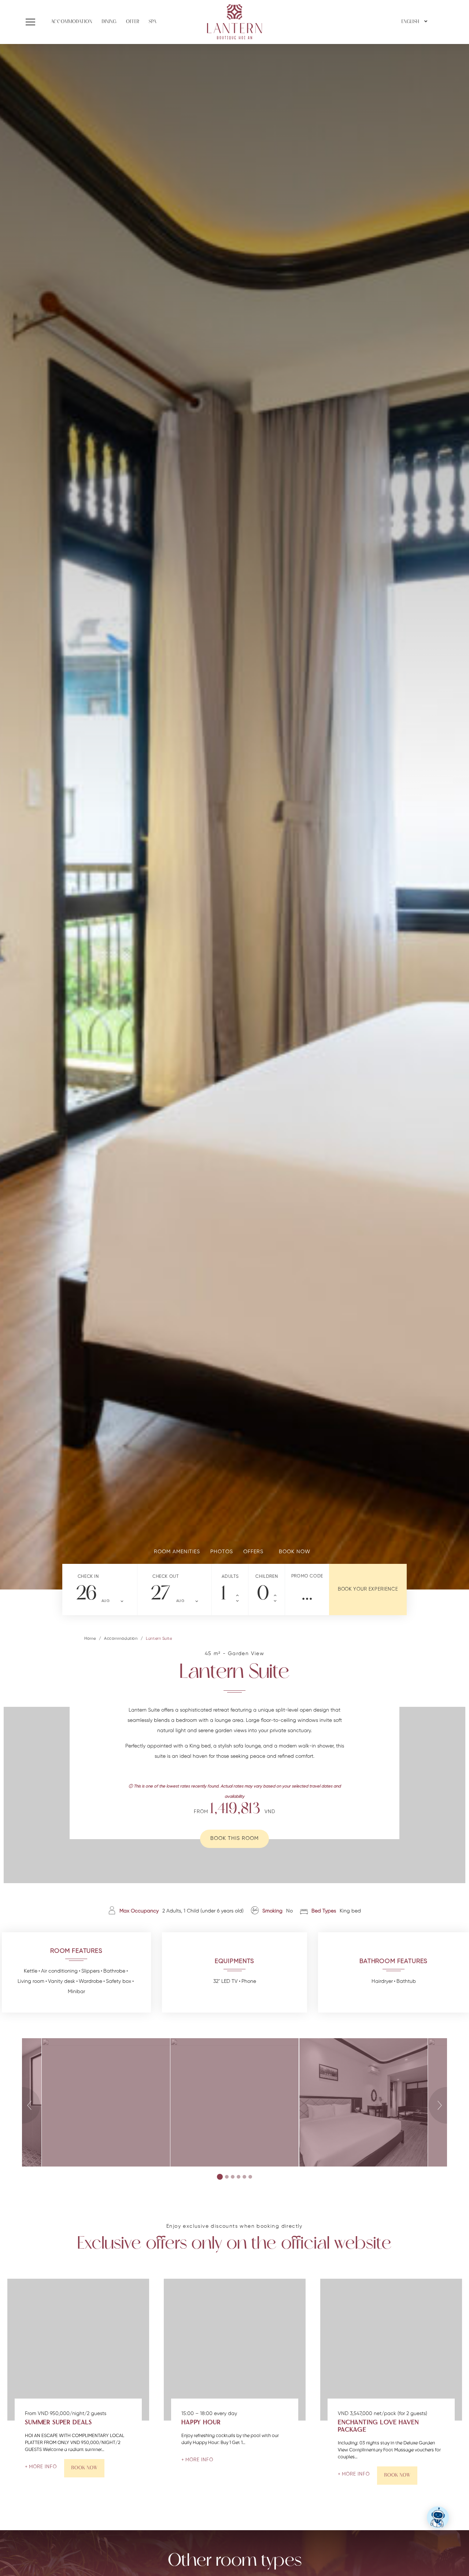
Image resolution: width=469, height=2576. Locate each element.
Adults (230, 1577)
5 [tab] (244, 2177)
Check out (165, 1577)
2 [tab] (227, 2177)
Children (267, 1577)
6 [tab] (250, 2177)
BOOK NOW (84, 2468)
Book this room (234, 1839)
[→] (460, 1542)
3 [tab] (233, 2177)
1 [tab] (220, 2177)
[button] (32, 22)
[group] (234, 817)
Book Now (397, 2475)
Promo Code (307, 1576)
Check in (88, 1577)
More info (43, 2467)
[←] (9, 1542)
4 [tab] (239, 2177)
